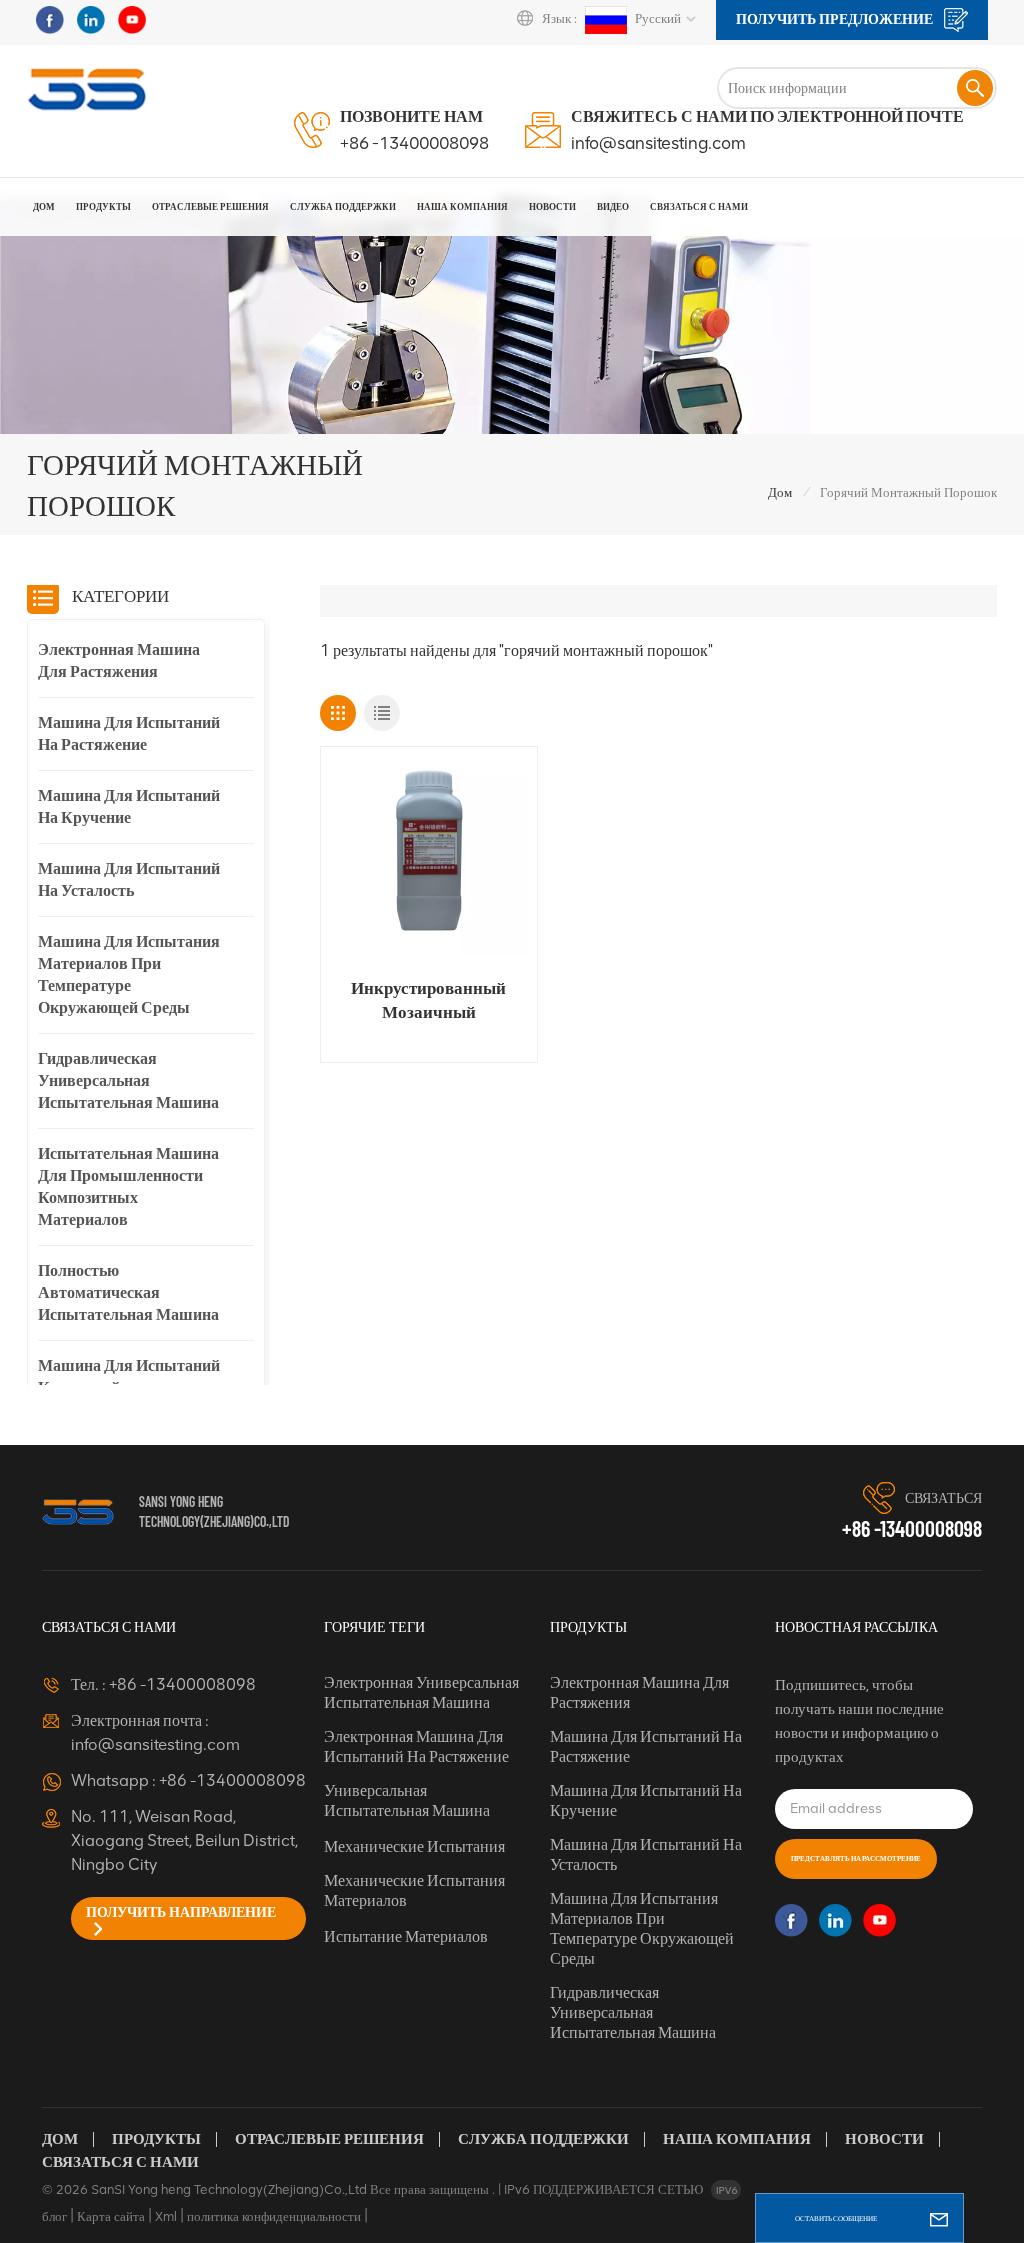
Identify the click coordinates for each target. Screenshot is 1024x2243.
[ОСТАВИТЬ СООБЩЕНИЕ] (939, 2218)
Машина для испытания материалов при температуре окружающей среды (129, 974)
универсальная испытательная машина (407, 1800)
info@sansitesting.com (658, 143)
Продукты (103, 206)
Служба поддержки (543, 2139)
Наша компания (737, 2139)
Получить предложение (836, 19)
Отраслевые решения (210, 206)
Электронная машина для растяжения (119, 660)
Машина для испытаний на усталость (129, 879)
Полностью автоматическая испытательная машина (128, 1292)
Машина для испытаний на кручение (129, 806)
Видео (613, 206)
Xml (166, 2216)
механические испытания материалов (414, 1890)
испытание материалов (406, 1936)
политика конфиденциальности (274, 2216)
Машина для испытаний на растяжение (129, 733)
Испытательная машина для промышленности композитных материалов (128, 1186)
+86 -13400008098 (414, 143)
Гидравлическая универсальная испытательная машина (128, 1080)
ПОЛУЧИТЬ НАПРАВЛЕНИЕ (181, 1912)
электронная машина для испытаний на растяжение (416, 1746)
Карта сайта (111, 2216)
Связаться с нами (699, 206)
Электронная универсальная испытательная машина (421, 1692)
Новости (552, 206)
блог (54, 2216)
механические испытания (414, 1846)
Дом (44, 206)
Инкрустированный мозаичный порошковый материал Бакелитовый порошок (428, 1001)
